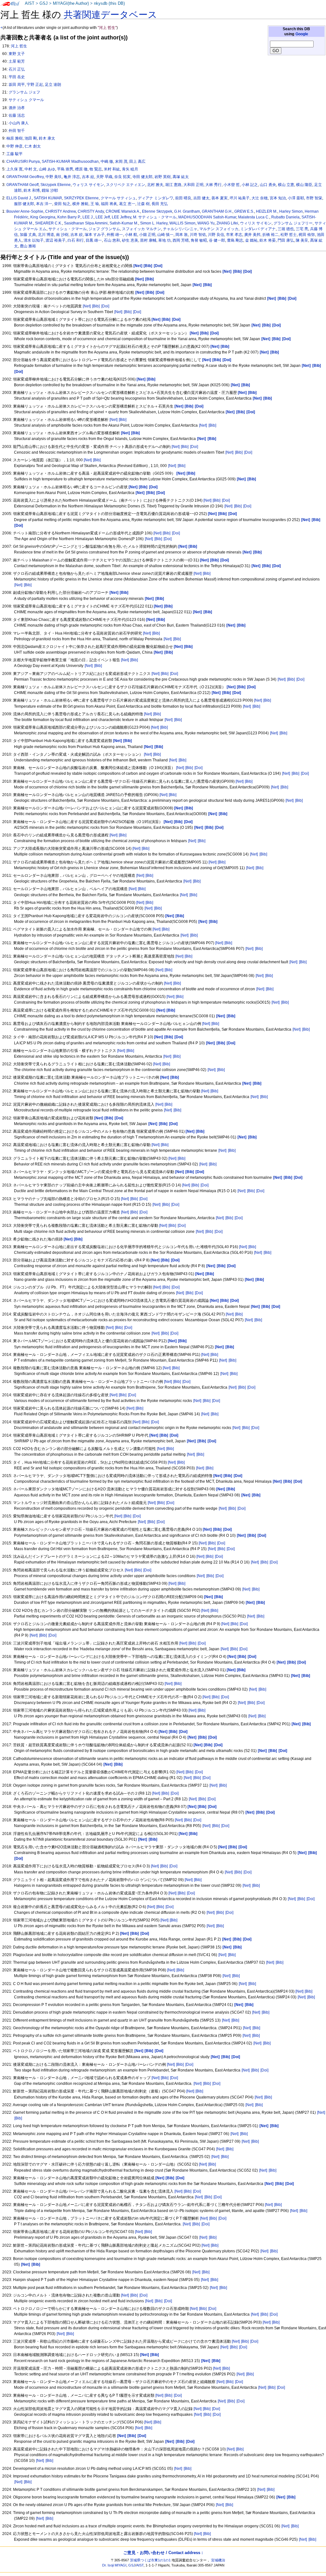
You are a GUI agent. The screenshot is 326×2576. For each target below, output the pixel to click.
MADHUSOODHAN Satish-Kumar (207, 217)
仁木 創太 (33, 146)
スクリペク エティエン (126, 185)
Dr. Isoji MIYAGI (114, 2565)
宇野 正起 (35, 85)
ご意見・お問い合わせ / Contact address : (163, 2553)
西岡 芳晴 (181, 240)
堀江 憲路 (173, 185)
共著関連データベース (110, 15)
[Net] (87, 306)
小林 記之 (250, 185)
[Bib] (96, 306)
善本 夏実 (220, 198)
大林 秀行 (213, 185)
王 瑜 (95, 204)
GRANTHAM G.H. (217, 211)
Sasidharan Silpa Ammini (86, 223)
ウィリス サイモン (256, 223)
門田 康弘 (286, 240)
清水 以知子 (34, 240)
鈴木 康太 (47, 138)
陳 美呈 (302, 240)
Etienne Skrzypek (157, 211)
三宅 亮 (302, 229)
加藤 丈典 (28, 235)
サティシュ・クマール (67, 229)
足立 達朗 (53, 85)
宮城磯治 (218, 2560)
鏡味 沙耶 (50, 190)
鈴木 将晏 (268, 240)
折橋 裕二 (270, 235)
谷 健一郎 (217, 240)
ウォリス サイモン (88, 185)
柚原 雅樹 (14, 138)
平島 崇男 (65, 169)
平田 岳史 (17, 77)
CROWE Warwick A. (123, 211)
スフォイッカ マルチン (142, 229)
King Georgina (43, 217)
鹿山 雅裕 (28, 246)
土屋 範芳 (17, 61)
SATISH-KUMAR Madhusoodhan (70, 161)
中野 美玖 (54, 177)
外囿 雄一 (115, 235)
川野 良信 (216, 235)
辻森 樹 (143, 204)
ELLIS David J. (19, 198)
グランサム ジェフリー (293, 223)
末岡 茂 (121, 161)
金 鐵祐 (251, 240)
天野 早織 (104, 177)
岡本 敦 (182, 235)
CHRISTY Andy (91, 211)
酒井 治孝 (17, 108)
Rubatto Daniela (285, 217)
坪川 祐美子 (240, 198)
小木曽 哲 (232, 185)
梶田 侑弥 (307, 235)
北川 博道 (46, 235)
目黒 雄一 (94, 240)
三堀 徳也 (286, 229)
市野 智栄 (314, 198)
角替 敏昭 (199, 240)
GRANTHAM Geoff (22, 185)
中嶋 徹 (107, 161)
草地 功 (164, 240)
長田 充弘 (160, 204)
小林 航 (131, 235)
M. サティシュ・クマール (155, 217)
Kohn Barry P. (69, 217)
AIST (30, 3)
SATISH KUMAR (48, 198)
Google (302, 34)
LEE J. (88, 217)
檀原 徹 (81, 169)
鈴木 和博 (32, 190)
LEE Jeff (103, 217)
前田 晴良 (183, 198)
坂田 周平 (17, 85)
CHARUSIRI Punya (23, 161)
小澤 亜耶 (296, 198)
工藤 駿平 (14, 154)
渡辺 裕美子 (56, 240)
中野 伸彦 (14, 146)
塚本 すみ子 (95, 235)
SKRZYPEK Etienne (81, 198)
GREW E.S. (244, 211)
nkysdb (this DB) (109, 3)
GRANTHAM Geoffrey (25, 177)
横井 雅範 (80, 204)
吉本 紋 (88, 177)
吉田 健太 (201, 198)
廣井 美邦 (252, 235)
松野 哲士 (289, 235)
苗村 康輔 (148, 240)
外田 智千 (17, 131)
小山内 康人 (19, 123)
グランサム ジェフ (24, 92)
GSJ (44, 3)
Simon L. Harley (154, 223)
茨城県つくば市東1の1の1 (150, 2560)
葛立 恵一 (127, 204)
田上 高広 (137, 161)
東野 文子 (17, 54)
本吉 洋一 (44, 204)
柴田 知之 (62, 204)
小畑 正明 (147, 235)
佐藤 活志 (17, 115)
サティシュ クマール (26, 100)
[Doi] (105, 306)
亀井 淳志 (72, 177)
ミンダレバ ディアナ (258, 229)
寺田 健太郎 (142, 177)
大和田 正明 (193, 185)
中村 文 (31, 169)
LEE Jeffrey (121, 217)
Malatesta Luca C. (254, 217)
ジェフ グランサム (104, 229)
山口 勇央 (268, 185)
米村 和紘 (112, 169)
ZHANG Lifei (227, 223)
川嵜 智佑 (198, 235)
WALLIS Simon (182, 223)
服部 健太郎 (24, 204)
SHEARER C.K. (49, 223)
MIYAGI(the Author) (71, 3)
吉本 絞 (77, 235)
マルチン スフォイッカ (219, 229)
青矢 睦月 (130, 169)
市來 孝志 (234, 235)
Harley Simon (291, 211)
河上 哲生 (19, 46)
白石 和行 (76, 240)
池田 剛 (31, 138)
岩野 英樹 (163, 177)
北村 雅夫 (155, 185)
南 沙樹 (62, 235)
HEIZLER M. (267, 211)
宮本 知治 (278, 198)
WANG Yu (206, 223)
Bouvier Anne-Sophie (25, 211)
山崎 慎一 (165, 235)
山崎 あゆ (47, 169)
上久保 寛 (14, 169)
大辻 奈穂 (260, 198)
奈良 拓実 (122, 177)
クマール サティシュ (118, 198)
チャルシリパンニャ (180, 229)
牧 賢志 (96, 169)
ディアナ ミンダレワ (156, 198)
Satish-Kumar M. (124, 223)
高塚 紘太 (181, 177)
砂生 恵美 (130, 240)
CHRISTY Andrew (60, 211)
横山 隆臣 (304, 185)
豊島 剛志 (235, 240)
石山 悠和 (112, 240)
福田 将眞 (109, 204)
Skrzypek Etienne (56, 185)
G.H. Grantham (187, 211)
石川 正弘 (17, 69)
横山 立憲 (286, 185)
